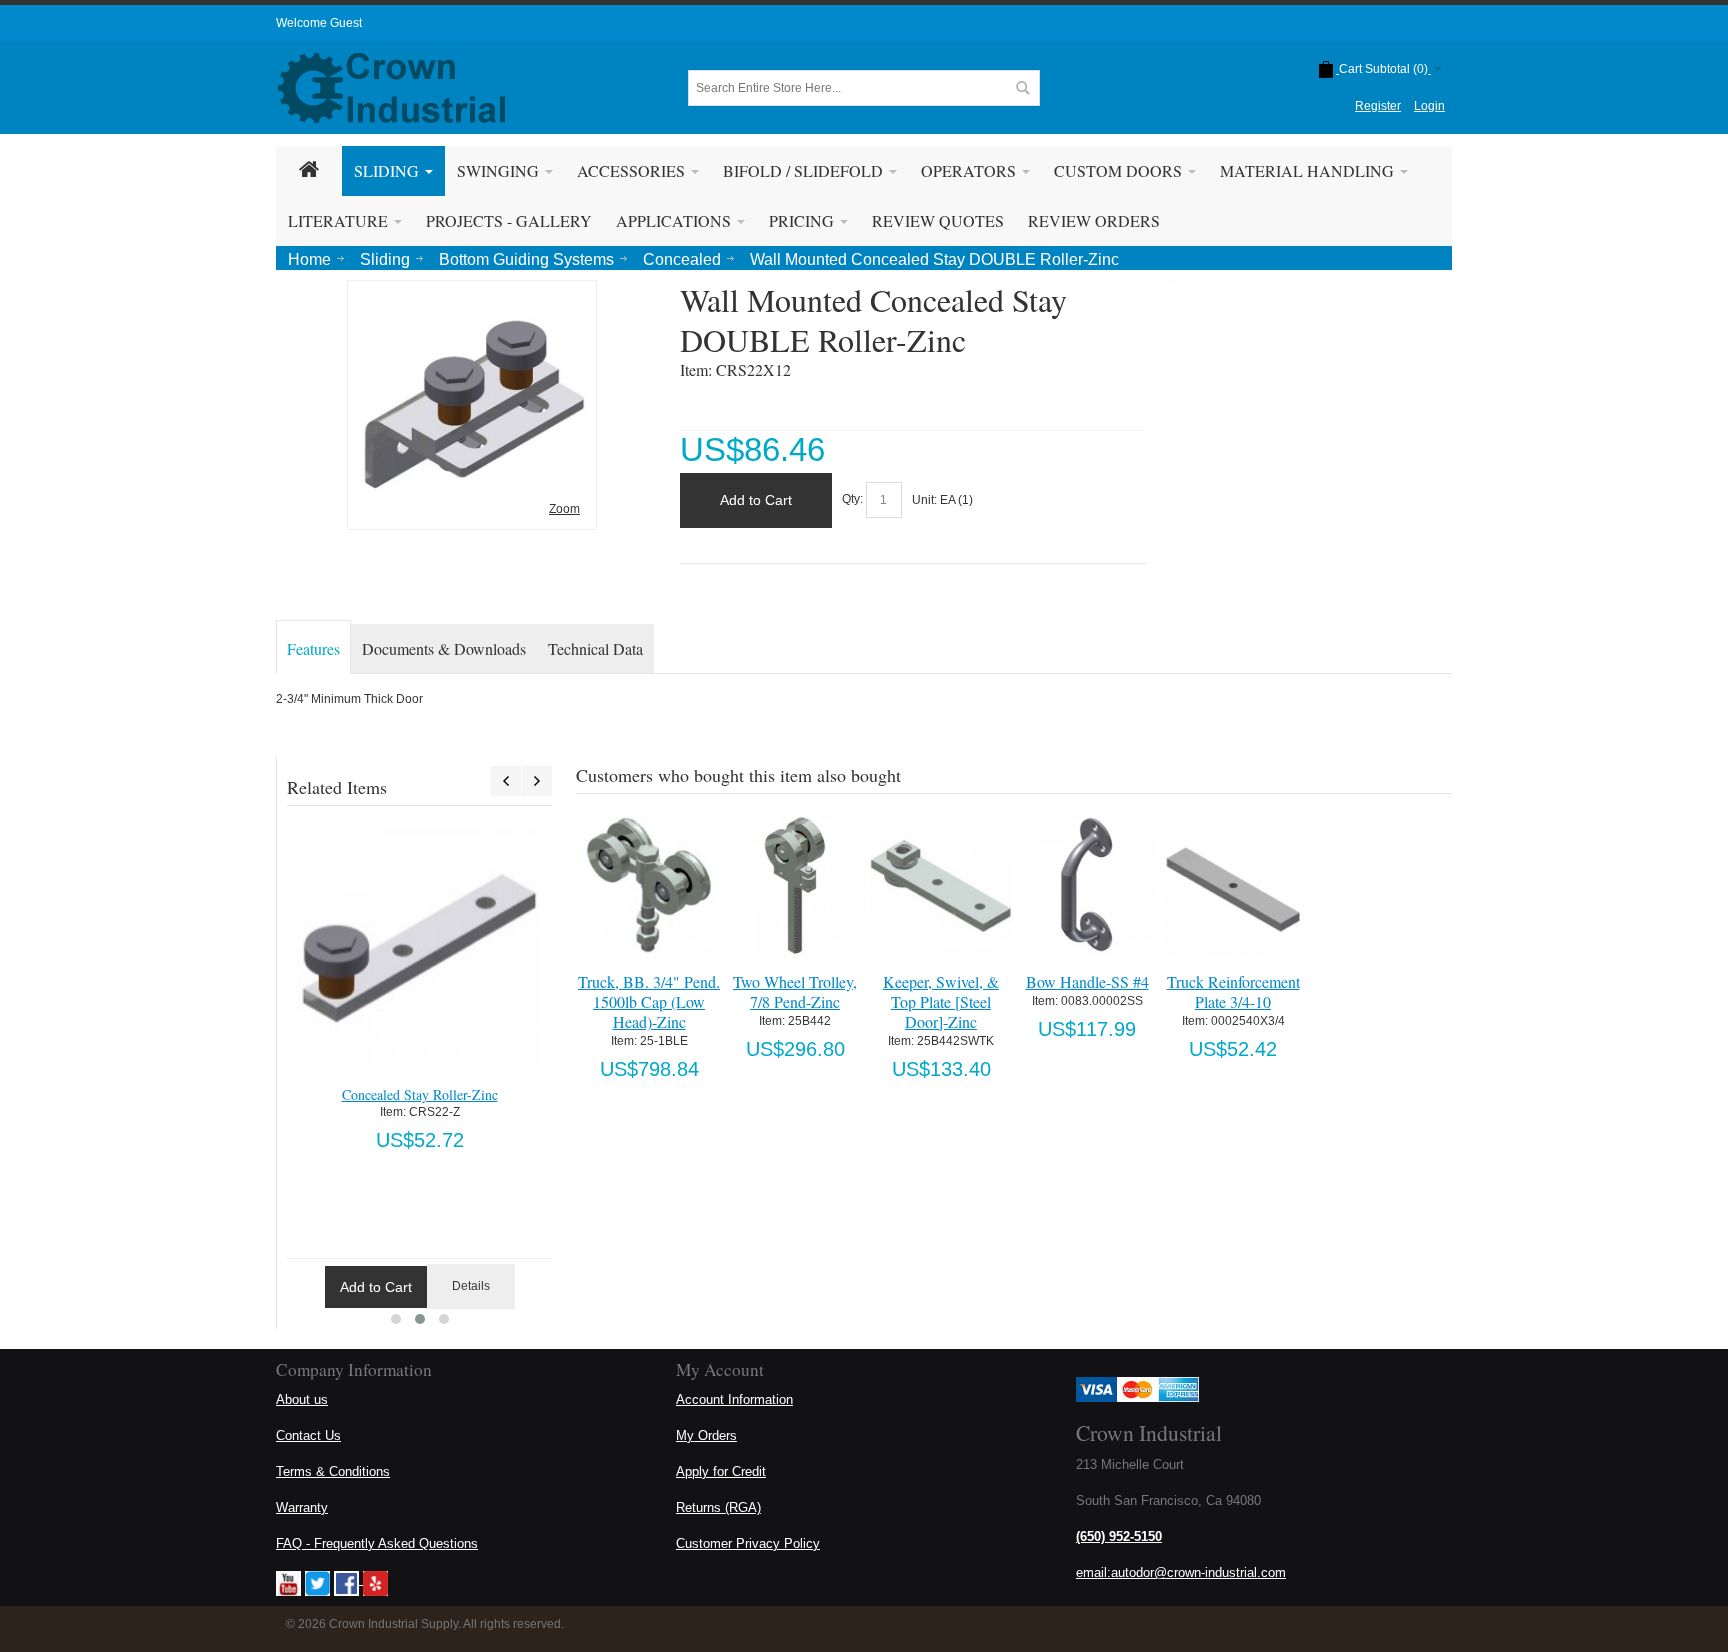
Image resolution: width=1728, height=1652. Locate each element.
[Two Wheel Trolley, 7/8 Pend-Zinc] (794, 885)
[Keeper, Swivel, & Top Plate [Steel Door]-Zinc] (940, 885)
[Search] (1022, 88)
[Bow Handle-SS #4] (1086, 885)
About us (302, 1399)
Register (1378, 106)
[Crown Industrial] (391, 88)
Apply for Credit (721, 1471)
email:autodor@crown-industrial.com (1181, 1572)
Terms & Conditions (333, 1471)
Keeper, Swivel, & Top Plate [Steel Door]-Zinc (941, 1001)
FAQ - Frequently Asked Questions (377, 1543)
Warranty (302, 1507)
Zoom (564, 509)
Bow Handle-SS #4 (1087, 981)
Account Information (734, 1399)
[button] (396, 1319)
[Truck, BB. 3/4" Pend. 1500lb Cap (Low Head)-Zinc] (648, 885)
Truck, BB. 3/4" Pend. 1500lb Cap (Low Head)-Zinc (649, 1001)
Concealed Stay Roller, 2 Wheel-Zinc (419, 1094)
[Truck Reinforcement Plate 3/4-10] (1232, 885)
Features (313, 648)
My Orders (706, 1435)
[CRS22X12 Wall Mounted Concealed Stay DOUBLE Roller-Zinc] (472, 295)
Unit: (926, 500)
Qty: (852, 500)
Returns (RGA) (718, 1507)
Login (1429, 106)
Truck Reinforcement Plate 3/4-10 (1233, 991)
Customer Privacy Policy (748, 1543)
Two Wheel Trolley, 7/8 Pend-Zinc (795, 991)
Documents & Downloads (444, 648)
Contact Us (308, 1435)
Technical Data (595, 648)
